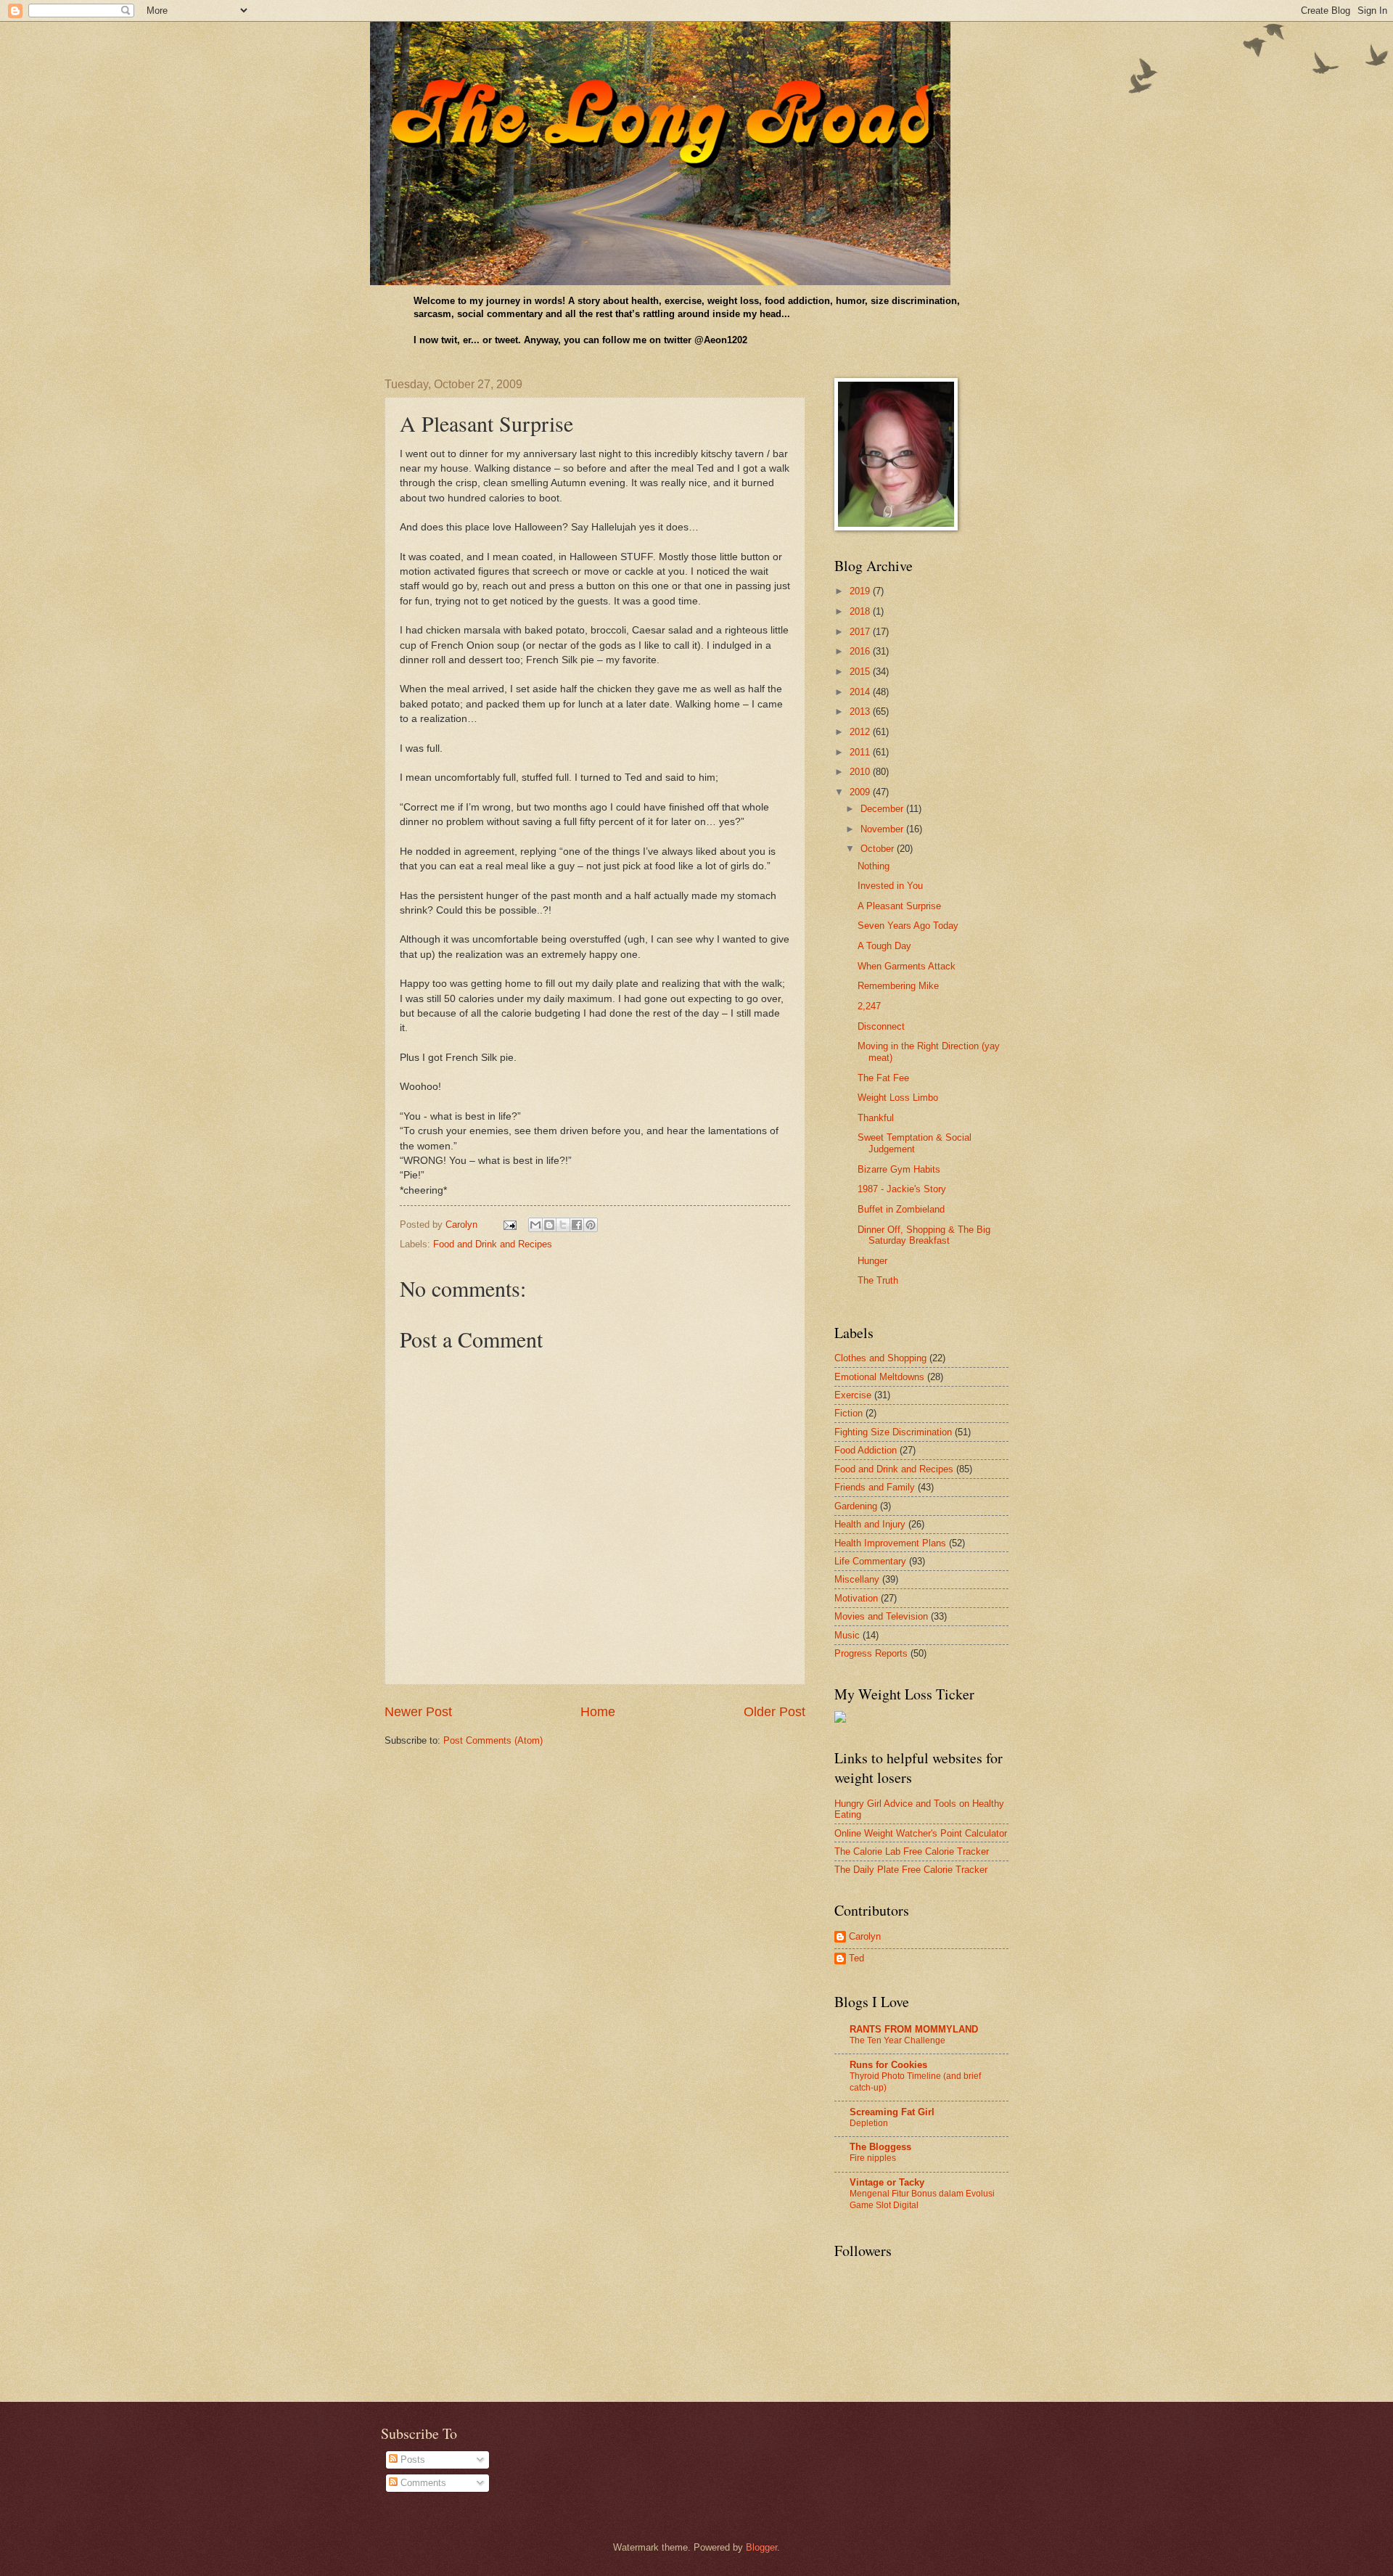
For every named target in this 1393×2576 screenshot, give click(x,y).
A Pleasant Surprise (899, 906)
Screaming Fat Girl (892, 2112)
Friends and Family (875, 1487)
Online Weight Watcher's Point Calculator (921, 1833)
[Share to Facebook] (577, 1225)
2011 (861, 752)
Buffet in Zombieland (901, 1209)
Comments (422, 2483)
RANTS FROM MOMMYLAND (914, 2029)
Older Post (774, 1712)
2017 (861, 632)
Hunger (872, 1261)
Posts (411, 2460)
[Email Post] (509, 1225)
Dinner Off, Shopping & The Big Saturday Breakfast (924, 1235)
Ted (856, 1958)
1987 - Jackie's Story (902, 1189)
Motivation (856, 1598)
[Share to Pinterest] (591, 1225)
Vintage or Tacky (887, 2182)
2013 (861, 711)
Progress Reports (871, 1653)
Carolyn (865, 1936)
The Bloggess (880, 2147)
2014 (861, 692)
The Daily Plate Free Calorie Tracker (911, 1870)
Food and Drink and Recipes (493, 1244)
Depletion (869, 2123)
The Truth (878, 1280)
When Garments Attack (907, 966)
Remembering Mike (898, 986)
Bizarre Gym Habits (899, 1169)
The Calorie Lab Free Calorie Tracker (912, 1851)
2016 (861, 651)
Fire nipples (873, 2158)
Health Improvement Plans (890, 1543)
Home (598, 1712)
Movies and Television (881, 1616)
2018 (861, 611)
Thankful (876, 1118)
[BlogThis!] (549, 1225)
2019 (861, 591)
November (883, 829)
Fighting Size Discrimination (893, 1432)
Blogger (761, 2547)
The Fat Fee (883, 1078)
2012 (861, 732)
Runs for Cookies (888, 2065)
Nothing (874, 866)
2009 (861, 792)
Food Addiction (866, 1450)
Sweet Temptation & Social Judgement (915, 1143)
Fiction (848, 1413)
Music (847, 1635)
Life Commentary (870, 1561)
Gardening (856, 1506)
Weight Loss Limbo (898, 1098)
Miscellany (857, 1579)
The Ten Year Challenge (897, 2040)
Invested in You (890, 886)
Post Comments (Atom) (493, 1740)
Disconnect (881, 1026)
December (883, 809)
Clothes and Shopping (880, 1358)
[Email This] (535, 1225)
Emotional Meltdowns (879, 1377)
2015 (861, 672)
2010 (861, 772)
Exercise (853, 1395)
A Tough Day (884, 946)
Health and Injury (870, 1524)
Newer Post (418, 1712)
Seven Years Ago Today (908, 926)
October (879, 849)
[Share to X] (563, 1225)
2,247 (869, 1006)
